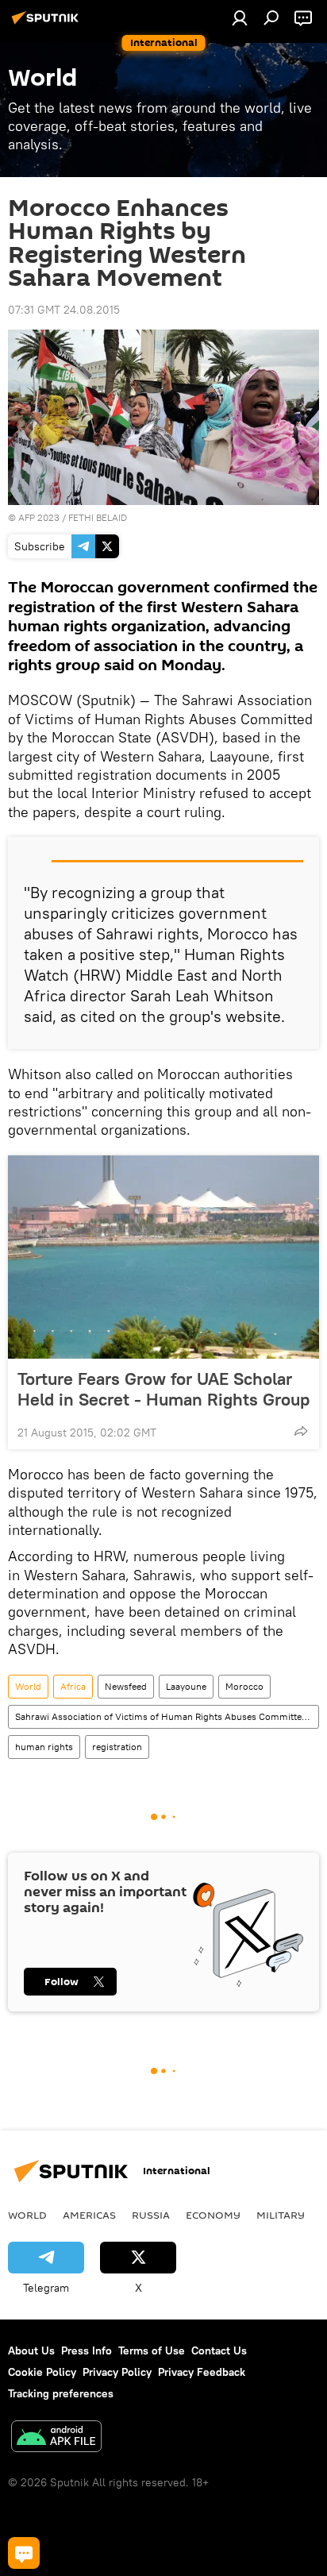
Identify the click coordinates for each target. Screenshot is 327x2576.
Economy (213, 2215)
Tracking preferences (61, 2393)
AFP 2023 (39, 517)
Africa (73, 1686)
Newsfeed (126, 1686)
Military (281, 2215)
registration (117, 1747)
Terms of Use (152, 2350)
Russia (151, 2215)
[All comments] (24, 2553)
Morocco (244, 1686)
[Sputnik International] (48, 24)
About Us (31, 2350)
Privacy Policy (117, 2372)
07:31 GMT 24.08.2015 (64, 310)
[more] (301, 1431)
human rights (44, 1747)
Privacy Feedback (202, 2372)
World (28, 1686)
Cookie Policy (42, 2372)
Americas (89, 2215)
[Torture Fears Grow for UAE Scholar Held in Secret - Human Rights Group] (163, 1257)
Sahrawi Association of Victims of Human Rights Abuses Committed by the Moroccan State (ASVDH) (167, 1716)
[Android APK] (56, 2438)
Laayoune (186, 1686)
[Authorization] (240, 17)
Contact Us (219, 2350)
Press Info (87, 2350)
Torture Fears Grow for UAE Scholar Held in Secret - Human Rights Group (163, 1389)
